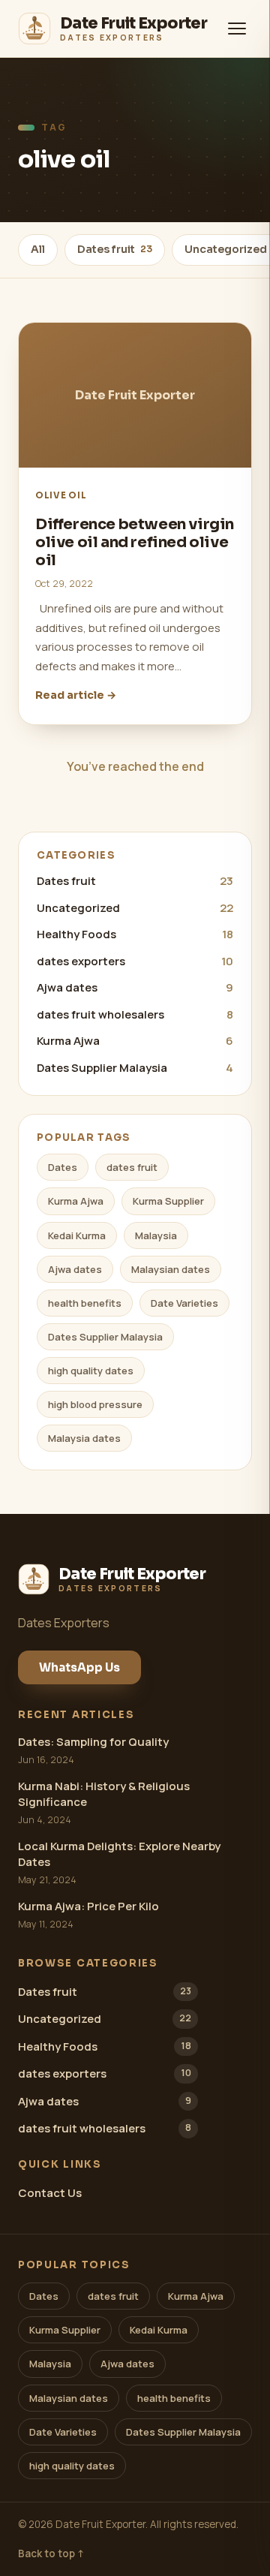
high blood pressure (95, 1404)
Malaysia (156, 1235)
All (38, 249)
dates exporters (135, 961)
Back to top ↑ (51, 2553)
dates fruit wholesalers (135, 1014)
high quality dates (91, 1371)
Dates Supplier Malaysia (135, 1068)
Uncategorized (135, 908)
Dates (63, 1167)
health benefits (85, 1303)
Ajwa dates (135, 987)
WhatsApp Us (79, 1667)
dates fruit (132, 1167)
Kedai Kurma (77, 1235)
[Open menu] (237, 29)
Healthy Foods (135, 934)
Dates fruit (115, 249)
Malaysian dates (171, 1269)
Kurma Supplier (168, 1201)
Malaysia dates (84, 1438)
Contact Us (50, 2193)
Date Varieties (184, 1303)
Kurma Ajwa (135, 1041)
